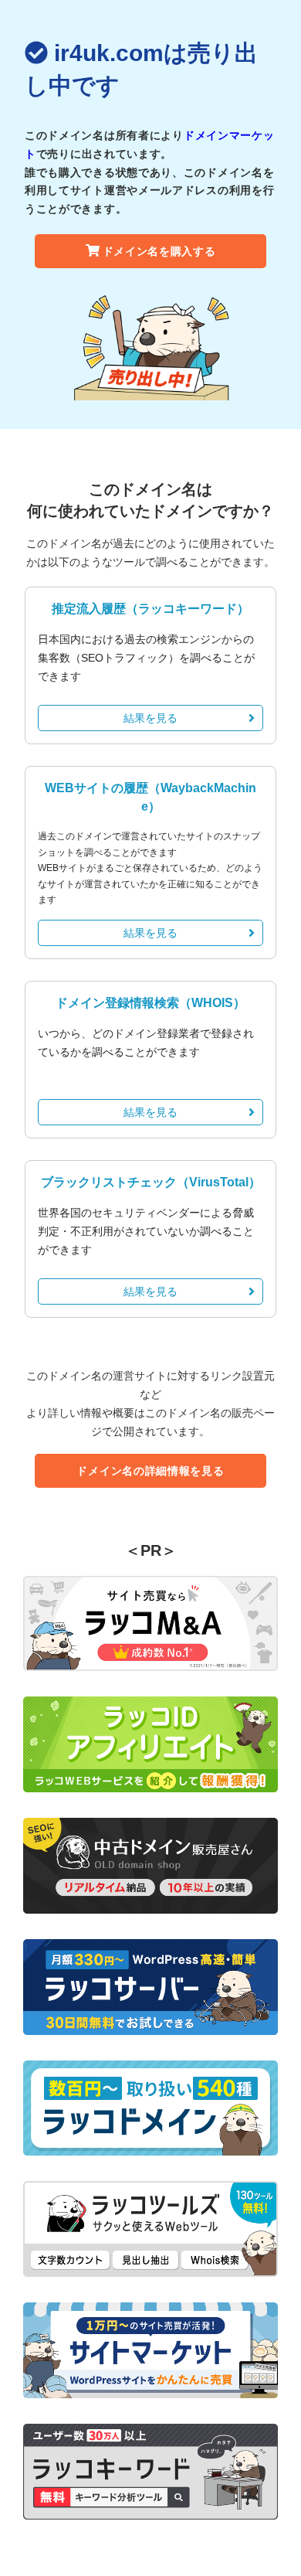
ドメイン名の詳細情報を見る (150, 1471)
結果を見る (150, 718)
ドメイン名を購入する (159, 251)
